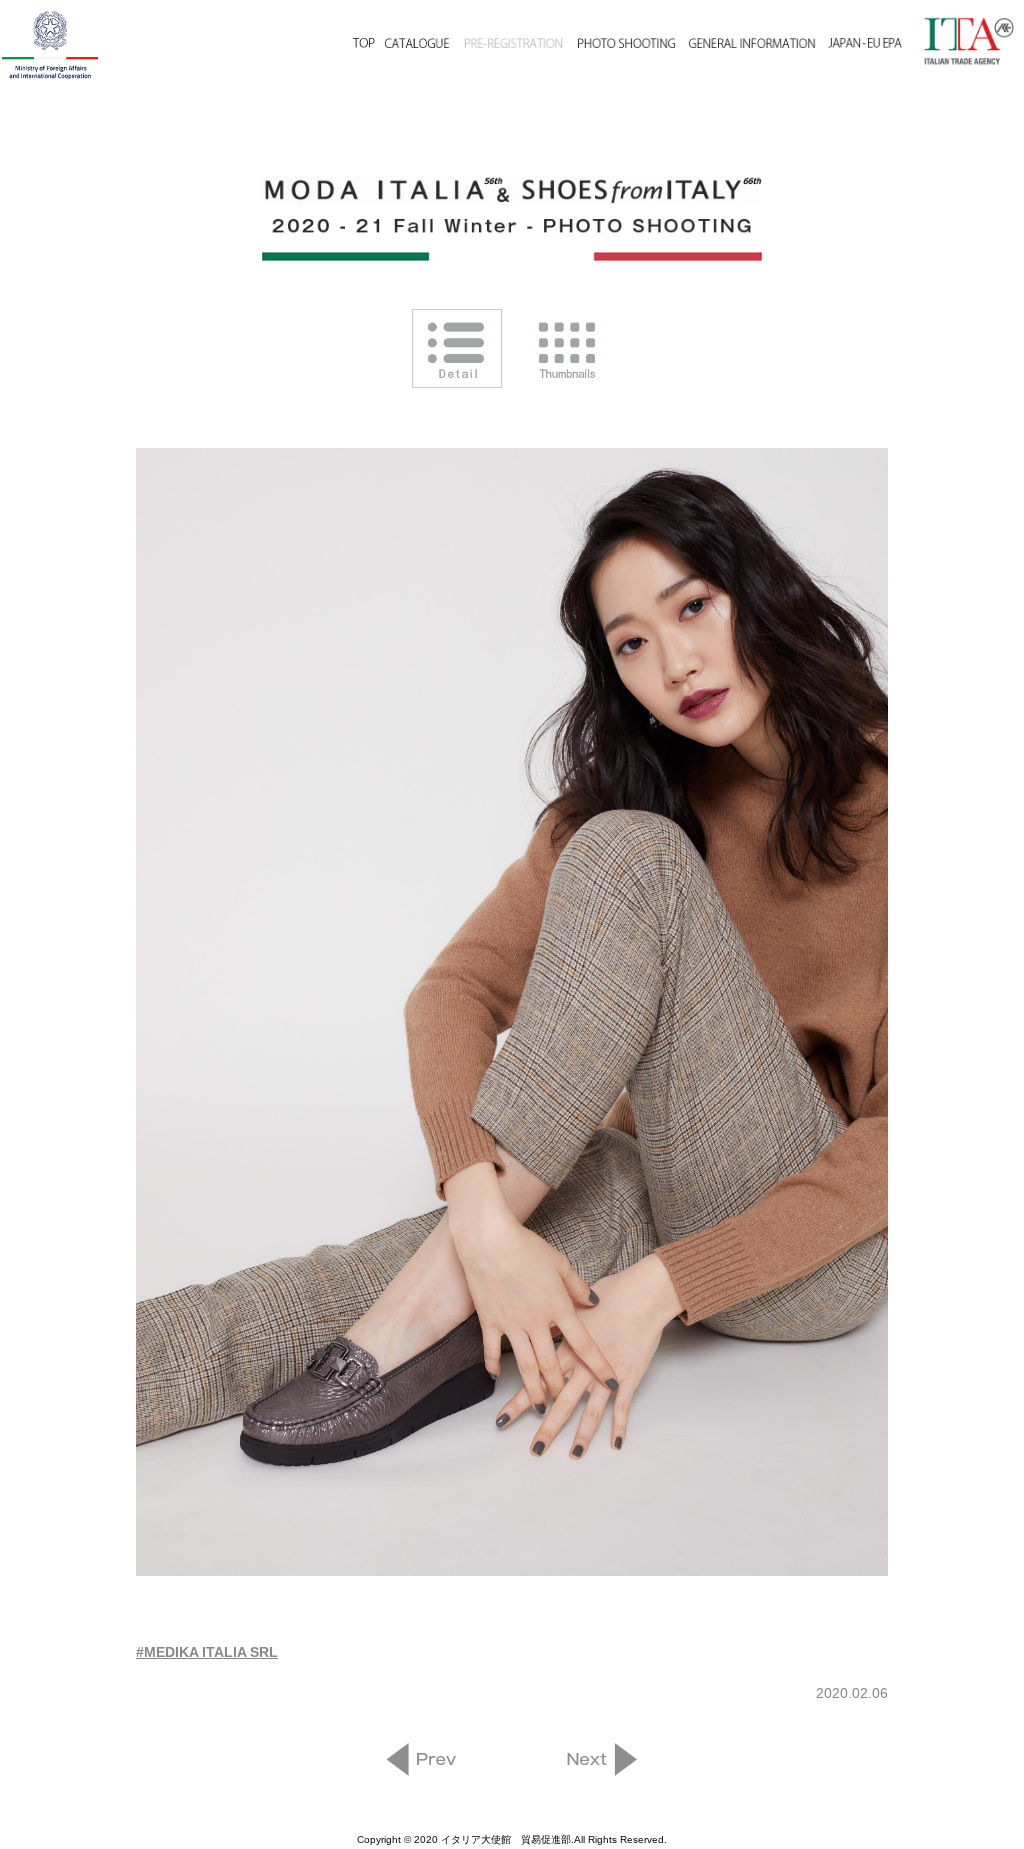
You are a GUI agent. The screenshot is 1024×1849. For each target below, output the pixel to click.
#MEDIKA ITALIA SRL (207, 1652)
